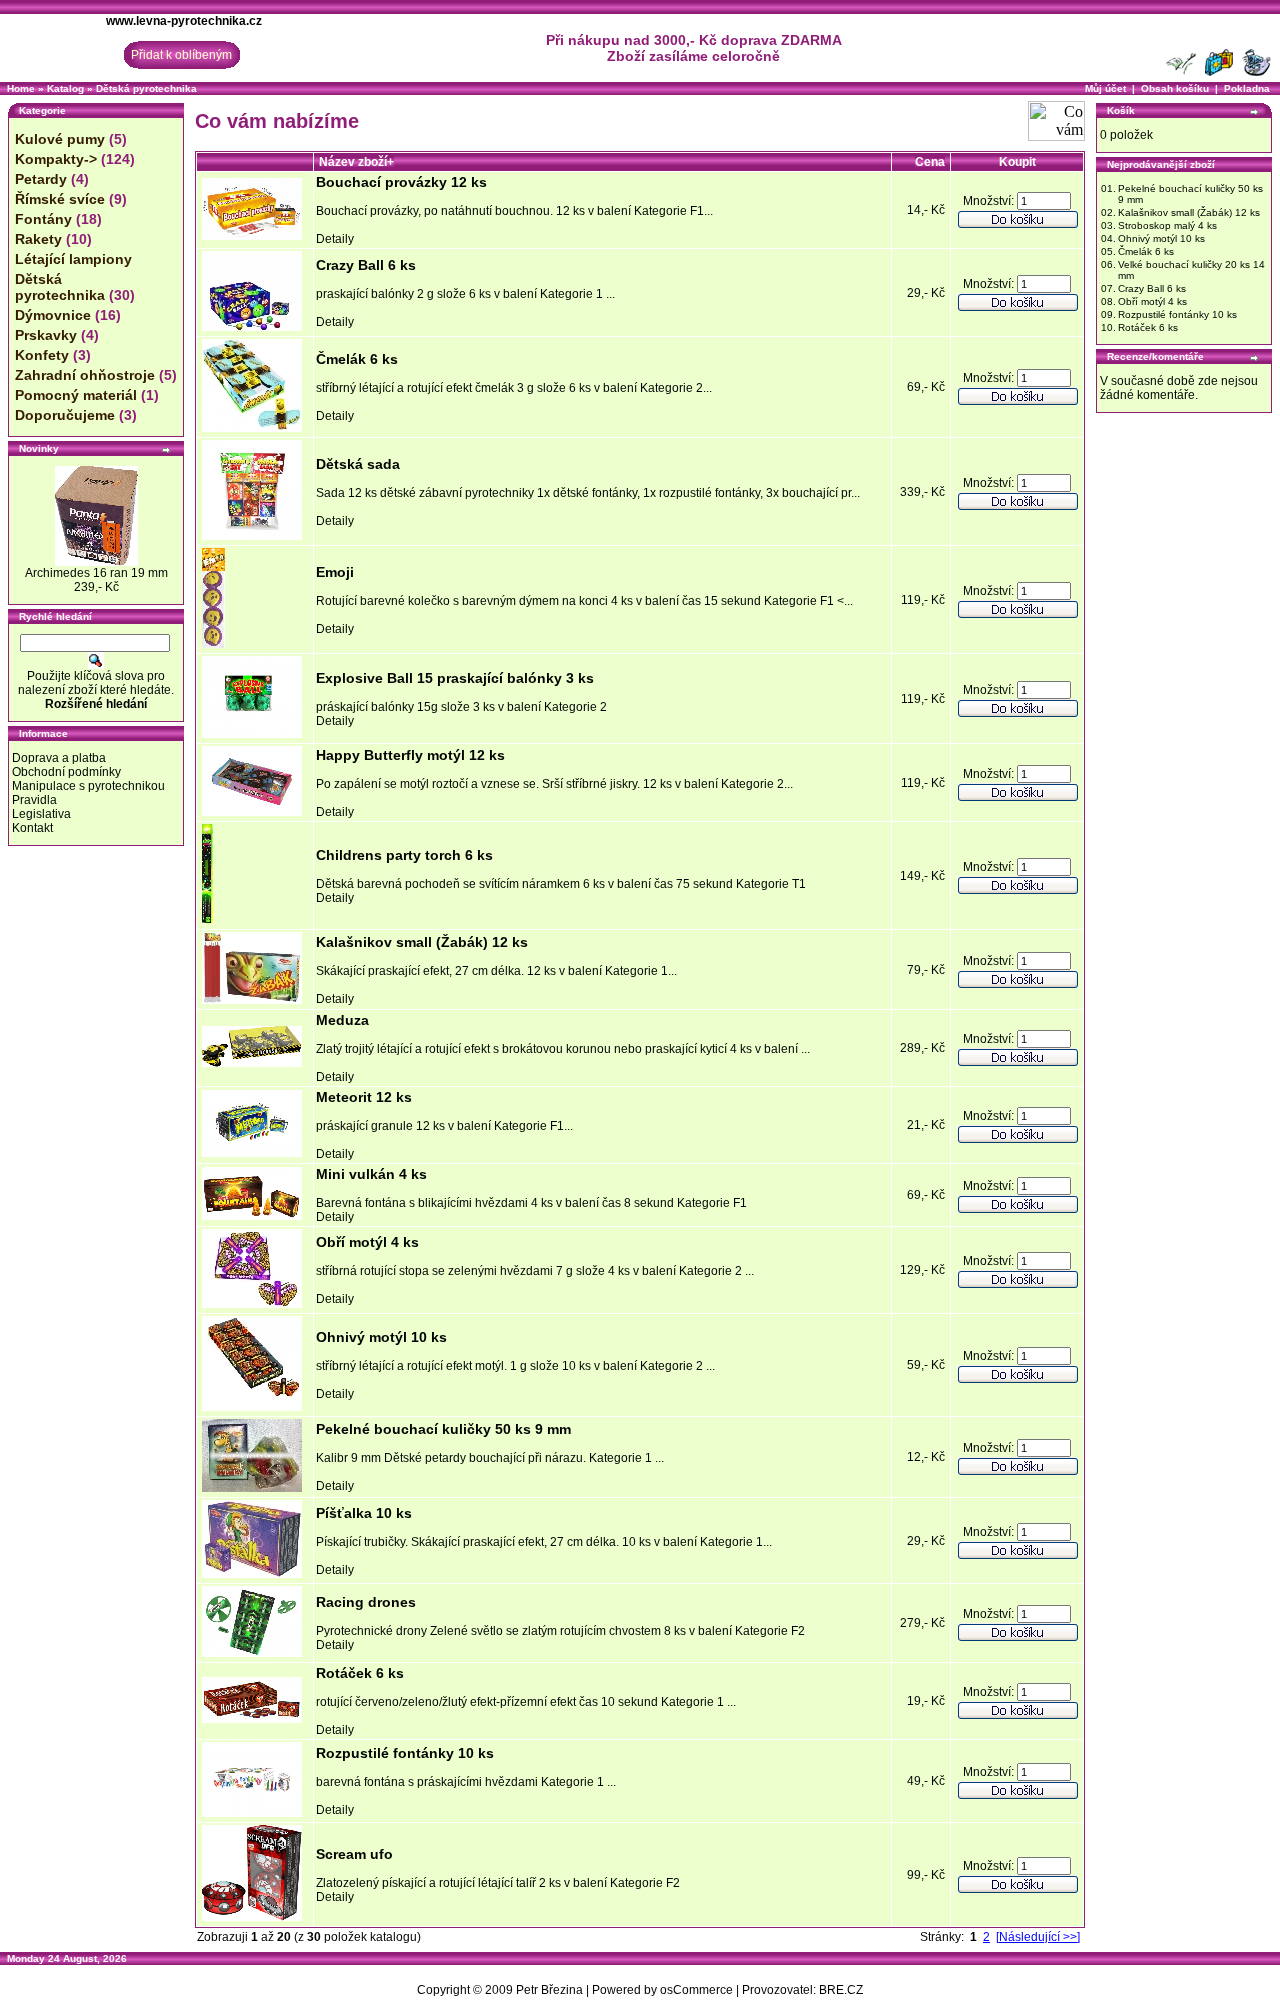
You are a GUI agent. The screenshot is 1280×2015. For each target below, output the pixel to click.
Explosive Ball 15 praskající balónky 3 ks (455, 678)
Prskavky (46, 335)
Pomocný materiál (76, 395)
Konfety (42, 355)
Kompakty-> (56, 159)
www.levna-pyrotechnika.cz (184, 21)
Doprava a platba (59, 758)
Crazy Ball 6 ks (366, 265)
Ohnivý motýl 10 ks (381, 1337)
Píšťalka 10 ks (364, 1513)
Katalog (65, 88)
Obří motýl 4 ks (367, 1242)
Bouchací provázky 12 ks (401, 182)
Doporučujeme (65, 415)
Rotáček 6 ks (360, 1673)
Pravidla (34, 800)
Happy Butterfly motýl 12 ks (410, 755)
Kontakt (32, 828)
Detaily (335, 239)
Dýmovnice (53, 315)
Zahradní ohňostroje (85, 375)
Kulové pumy (60, 139)
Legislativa (41, 814)
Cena (930, 162)
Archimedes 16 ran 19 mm (96, 573)
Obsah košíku (1175, 88)
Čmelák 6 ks (357, 359)
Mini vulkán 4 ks (371, 1174)
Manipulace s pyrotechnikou (88, 786)
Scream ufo (354, 1854)
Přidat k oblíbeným (181, 55)
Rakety (38, 239)
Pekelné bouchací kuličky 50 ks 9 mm (443, 1429)
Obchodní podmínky (66, 772)
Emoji (335, 572)
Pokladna (1247, 88)
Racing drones (366, 1602)
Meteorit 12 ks (364, 1097)
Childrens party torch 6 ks (404, 855)
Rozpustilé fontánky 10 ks (405, 1753)
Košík (1121, 110)
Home (21, 88)
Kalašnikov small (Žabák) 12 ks (422, 942)
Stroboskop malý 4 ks (1167, 225)
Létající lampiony (73, 259)
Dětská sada (358, 464)
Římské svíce (60, 199)
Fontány (43, 219)
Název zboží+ (356, 162)
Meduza (342, 1020)
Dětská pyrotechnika (146, 88)
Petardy (41, 179)
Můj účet (1105, 88)
